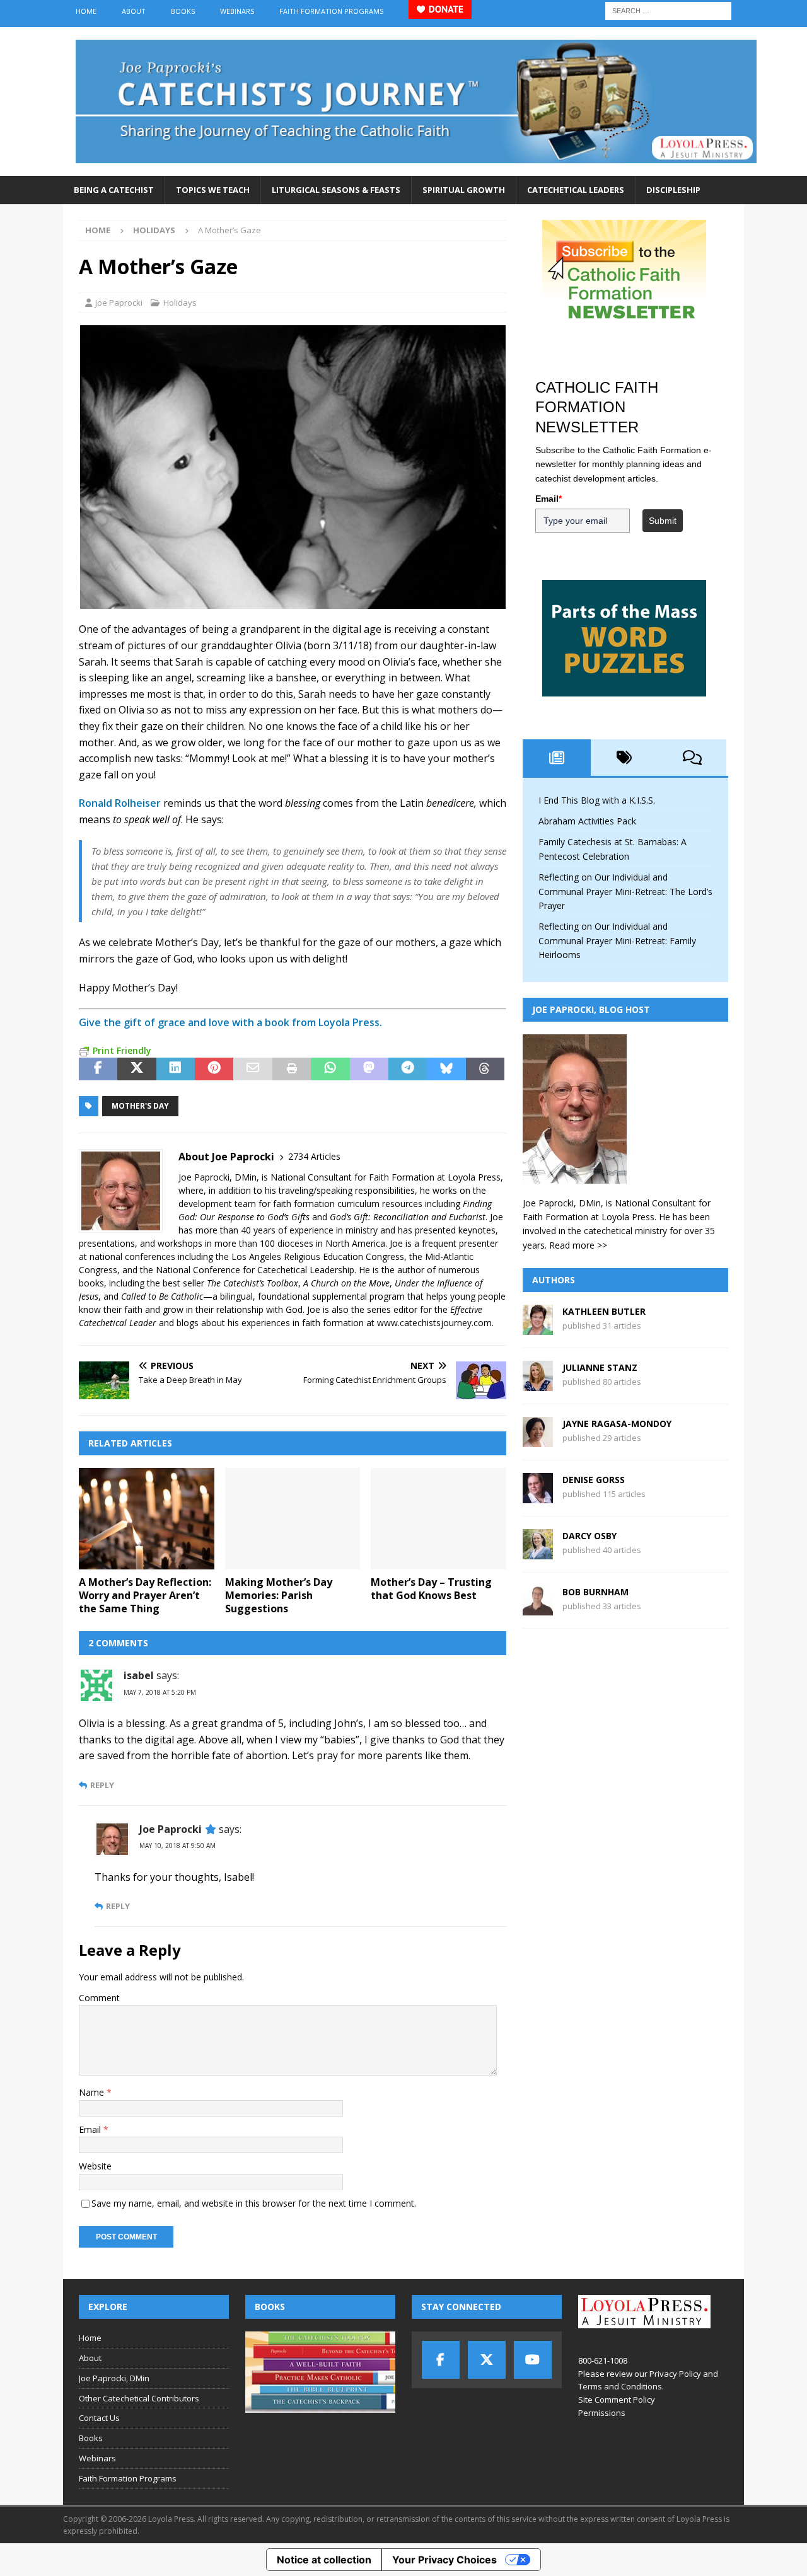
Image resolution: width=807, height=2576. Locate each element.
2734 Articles (314, 1156)
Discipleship (673, 190)
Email (91, 2129)
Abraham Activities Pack (587, 821)
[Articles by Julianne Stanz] (538, 1384)
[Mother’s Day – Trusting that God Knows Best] (438, 1519)
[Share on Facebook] (98, 1069)
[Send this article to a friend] (253, 1069)
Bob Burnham (595, 1592)
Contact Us (99, 2418)
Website (95, 2166)
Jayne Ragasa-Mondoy (617, 1424)
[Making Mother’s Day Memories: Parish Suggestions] (293, 1519)
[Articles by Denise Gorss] (538, 1496)
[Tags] (625, 758)
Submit (663, 521)
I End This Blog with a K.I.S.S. (597, 800)
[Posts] (557, 758)
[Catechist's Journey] (416, 169)
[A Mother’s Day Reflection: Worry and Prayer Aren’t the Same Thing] (147, 1519)
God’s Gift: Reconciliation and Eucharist (408, 1217)
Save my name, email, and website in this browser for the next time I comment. (254, 2203)
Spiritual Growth (464, 190)
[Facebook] (441, 2360)
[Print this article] (292, 1069)
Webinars (237, 11)
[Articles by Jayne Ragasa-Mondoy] (538, 1440)
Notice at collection (324, 2560)
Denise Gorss (594, 1480)
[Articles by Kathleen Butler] (538, 1328)
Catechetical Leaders (576, 190)
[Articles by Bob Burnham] (538, 1608)
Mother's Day (140, 1106)
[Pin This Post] (214, 1069)
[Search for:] (668, 10)
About (134, 11)
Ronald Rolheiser (120, 803)
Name (93, 2092)
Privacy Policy (675, 2374)
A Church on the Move (346, 1283)
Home (86, 11)
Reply (102, 1785)
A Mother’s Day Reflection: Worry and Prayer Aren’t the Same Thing (145, 1595)
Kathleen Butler (604, 1311)
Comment (99, 1998)
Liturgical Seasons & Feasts (336, 190)
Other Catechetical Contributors (139, 2398)
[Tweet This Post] (136, 1069)
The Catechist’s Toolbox (253, 1283)
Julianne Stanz (600, 1367)
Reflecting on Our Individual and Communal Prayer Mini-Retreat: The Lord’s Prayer (625, 891)
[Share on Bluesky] (446, 1069)
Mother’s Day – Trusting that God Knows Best (431, 1589)
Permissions (602, 2413)
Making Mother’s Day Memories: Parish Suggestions (279, 1595)
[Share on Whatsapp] (330, 1069)
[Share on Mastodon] (369, 1069)
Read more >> (578, 1245)
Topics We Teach (213, 190)
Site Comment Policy (617, 2400)
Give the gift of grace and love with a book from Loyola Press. (230, 1022)
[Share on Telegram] (408, 1069)
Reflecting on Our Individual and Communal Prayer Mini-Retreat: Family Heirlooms (617, 940)
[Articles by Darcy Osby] (538, 1552)
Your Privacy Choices (444, 2560)
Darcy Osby (589, 1536)
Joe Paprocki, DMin (114, 2378)
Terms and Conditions (620, 2386)
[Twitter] (487, 2360)
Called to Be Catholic (162, 1296)
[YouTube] (533, 2360)
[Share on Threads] (485, 1069)
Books (183, 11)
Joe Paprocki (119, 303)
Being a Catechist (114, 190)
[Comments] (692, 758)
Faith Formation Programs (331, 11)
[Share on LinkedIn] (176, 1069)
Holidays (180, 303)
